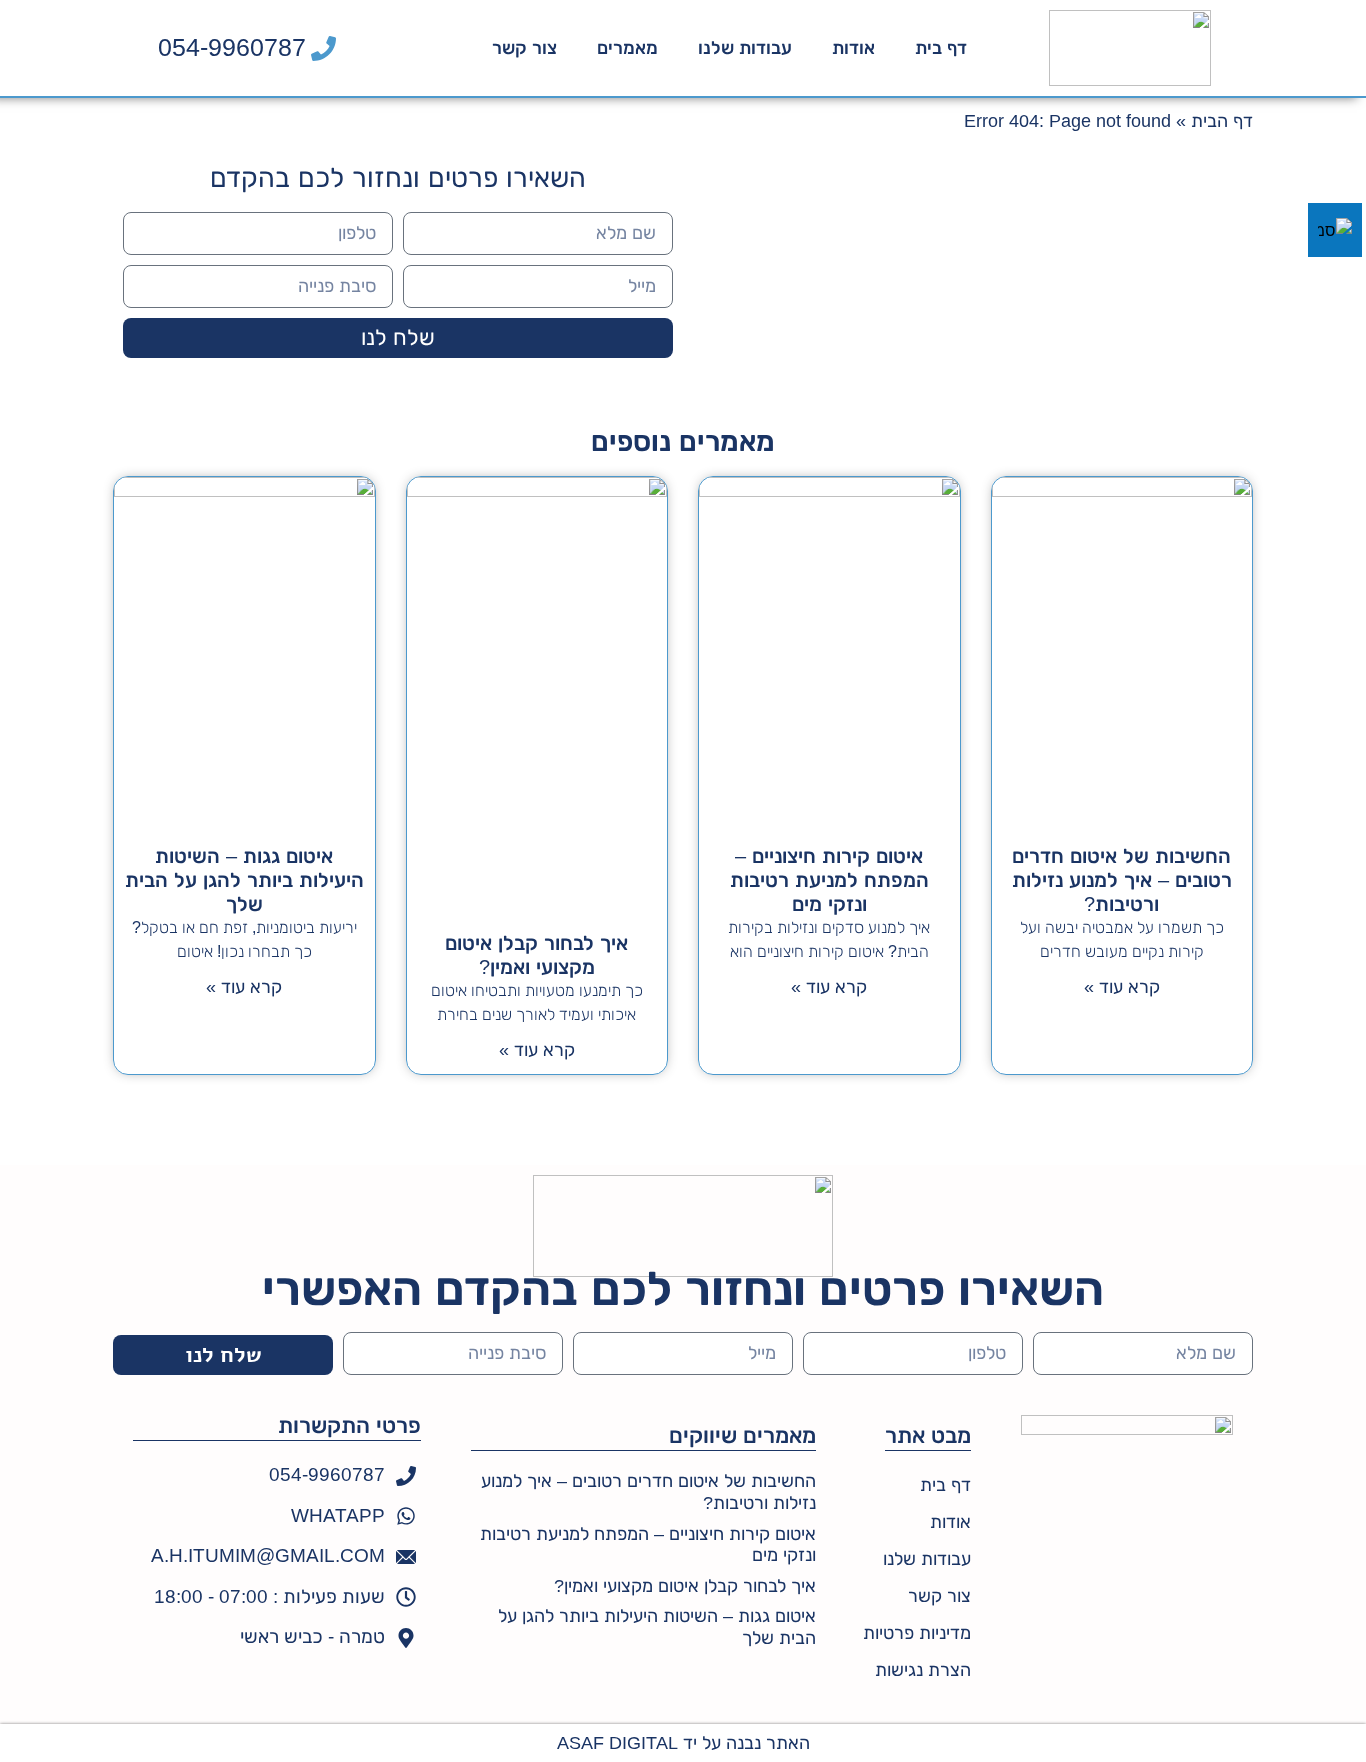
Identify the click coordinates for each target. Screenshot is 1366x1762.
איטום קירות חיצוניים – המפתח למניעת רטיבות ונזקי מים (829, 880)
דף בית (941, 48)
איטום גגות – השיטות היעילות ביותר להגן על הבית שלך (244, 880)
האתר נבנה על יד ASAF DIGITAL (683, 1743)
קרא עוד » (1122, 987)
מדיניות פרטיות (917, 1633)
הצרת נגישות (923, 1670)
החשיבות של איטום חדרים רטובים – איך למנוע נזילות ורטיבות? (1122, 880)
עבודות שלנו (745, 48)
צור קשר (524, 48)
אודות (853, 48)
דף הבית (1222, 121)
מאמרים (627, 48)
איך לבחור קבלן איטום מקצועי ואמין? (685, 1586)
